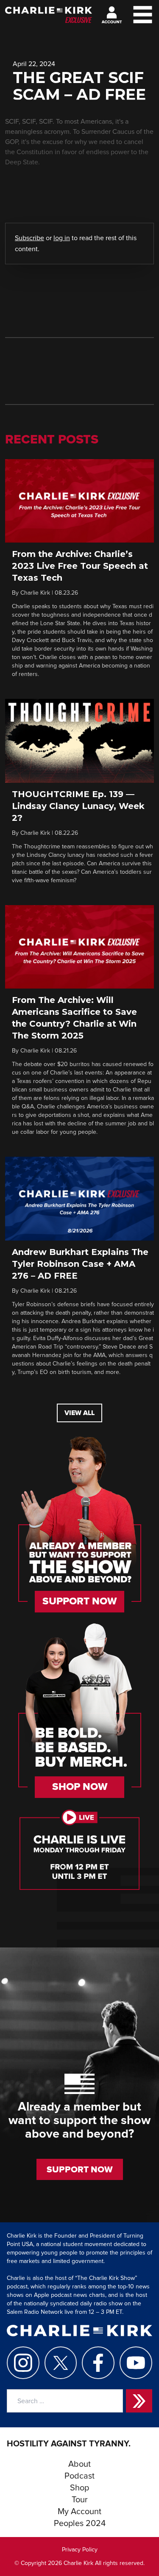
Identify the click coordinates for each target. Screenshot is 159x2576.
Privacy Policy (80, 2550)
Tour (80, 2500)
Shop (79, 2488)
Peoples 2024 (80, 2523)
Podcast (79, 2476)
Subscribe (29, 238)
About (79, 2464)
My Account (79, 2512)
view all (79, 1413)
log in (62, 238)
